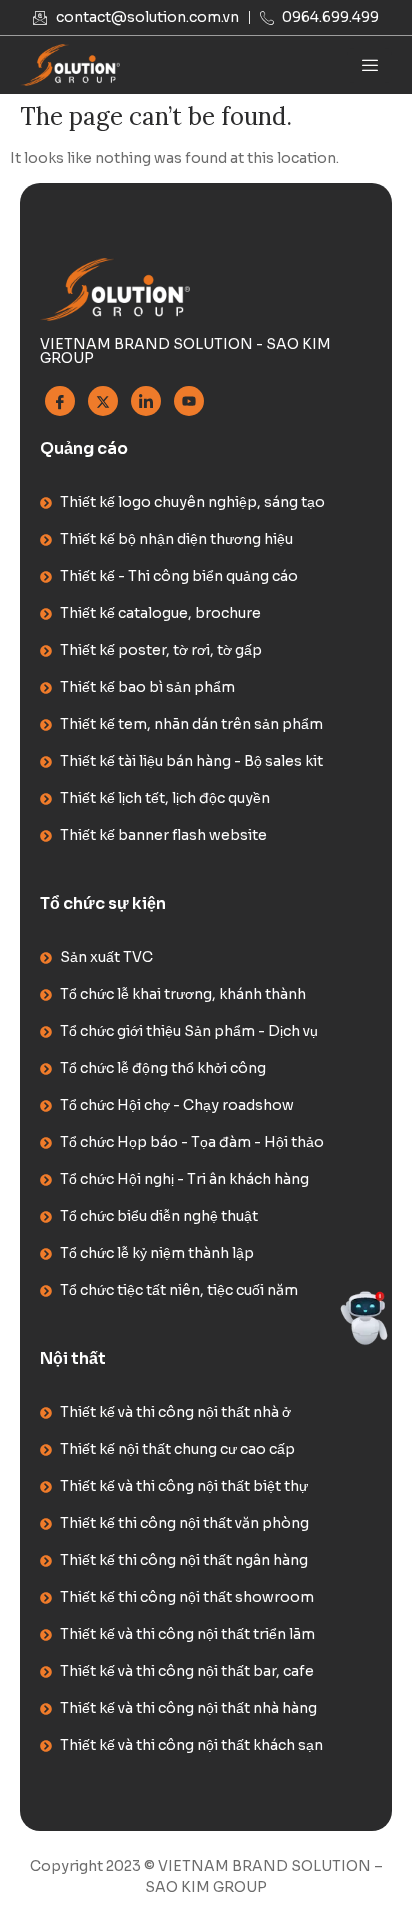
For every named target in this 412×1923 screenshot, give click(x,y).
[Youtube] (189, 401)
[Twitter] (103, 401)
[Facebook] (60, 401)
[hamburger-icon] (369, 65)
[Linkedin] (146, 401)
